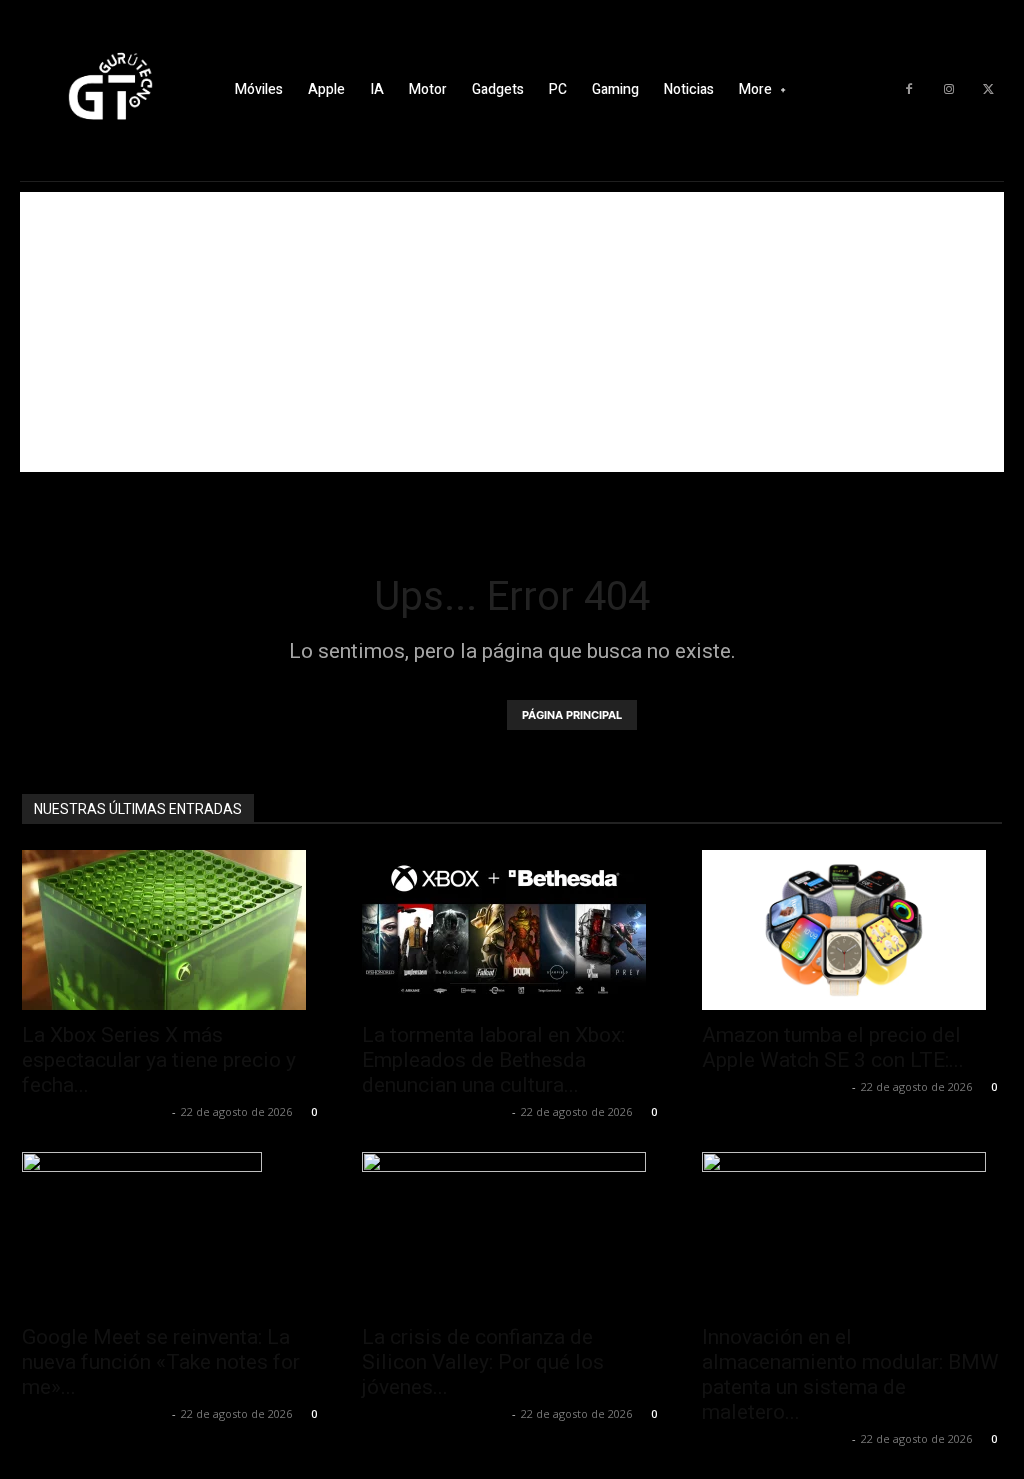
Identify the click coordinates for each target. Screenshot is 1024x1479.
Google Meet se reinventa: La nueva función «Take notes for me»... (161, 1362)
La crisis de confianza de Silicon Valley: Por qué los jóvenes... (483, 1362)
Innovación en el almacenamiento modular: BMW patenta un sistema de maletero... (850, 1374)
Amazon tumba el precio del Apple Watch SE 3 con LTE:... (833, 1047)
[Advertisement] (512, 332)
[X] (989, 90)
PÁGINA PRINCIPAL (572, 715)
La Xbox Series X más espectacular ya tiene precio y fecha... (159, 1060)
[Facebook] (909, 90)
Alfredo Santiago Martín (94, 1111)
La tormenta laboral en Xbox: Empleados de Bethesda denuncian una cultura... (493, 1060)
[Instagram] (949, 90)
